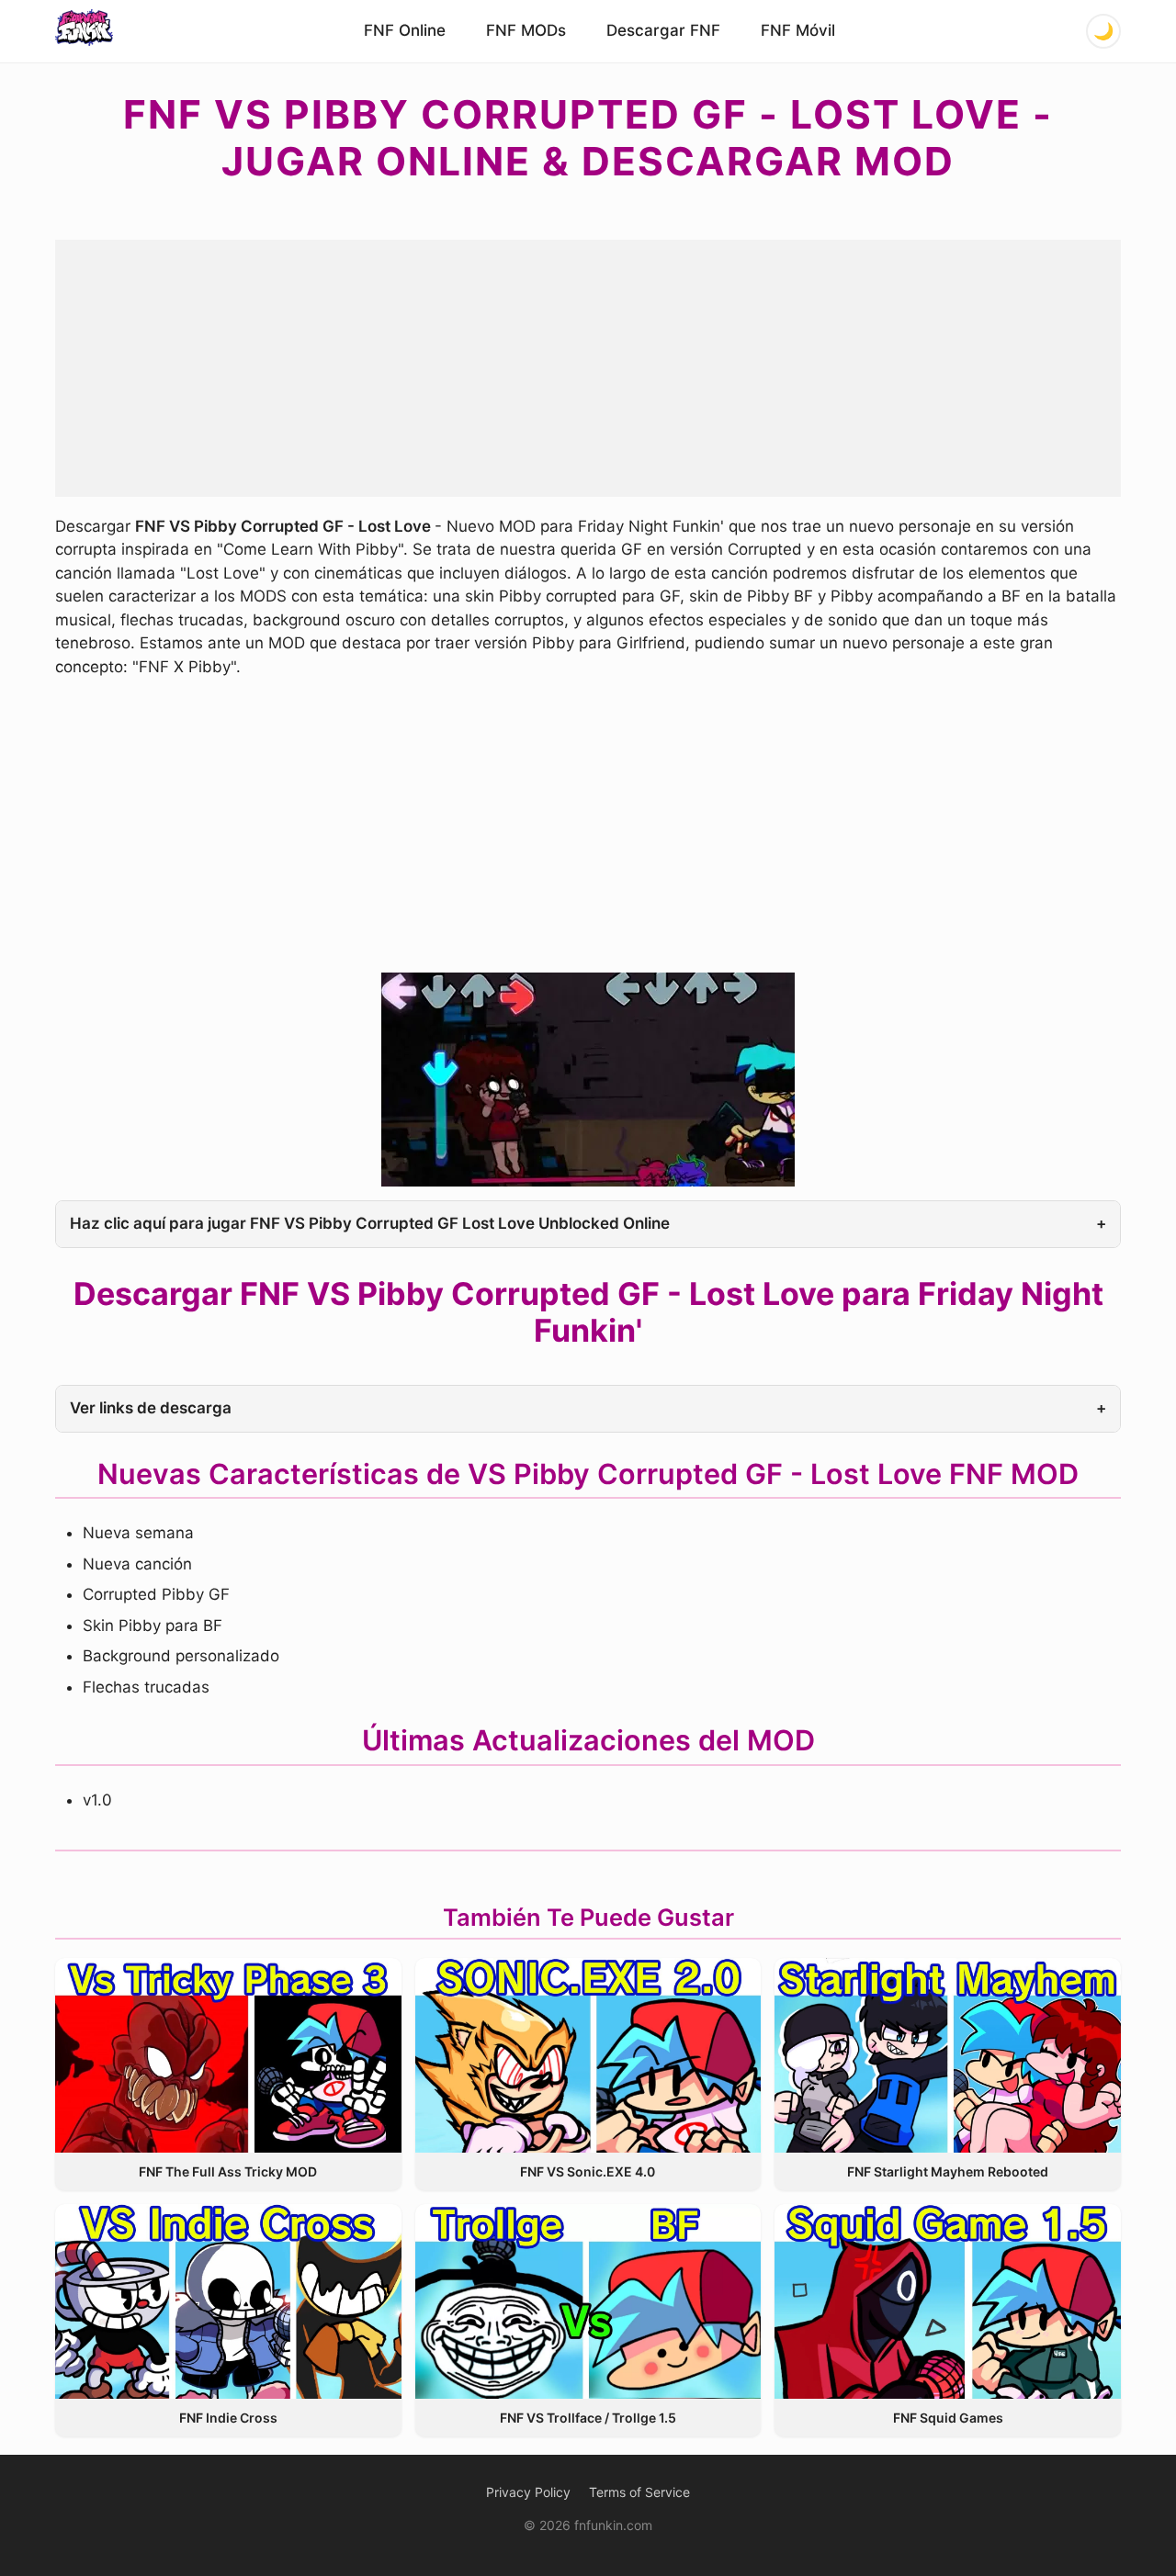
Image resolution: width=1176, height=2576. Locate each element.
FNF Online (405, 30)
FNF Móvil (798, 30)
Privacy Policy (528, 2492)
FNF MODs (526, 30)
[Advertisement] (588, 368)
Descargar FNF (663, 30)
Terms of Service (639, 2492)
